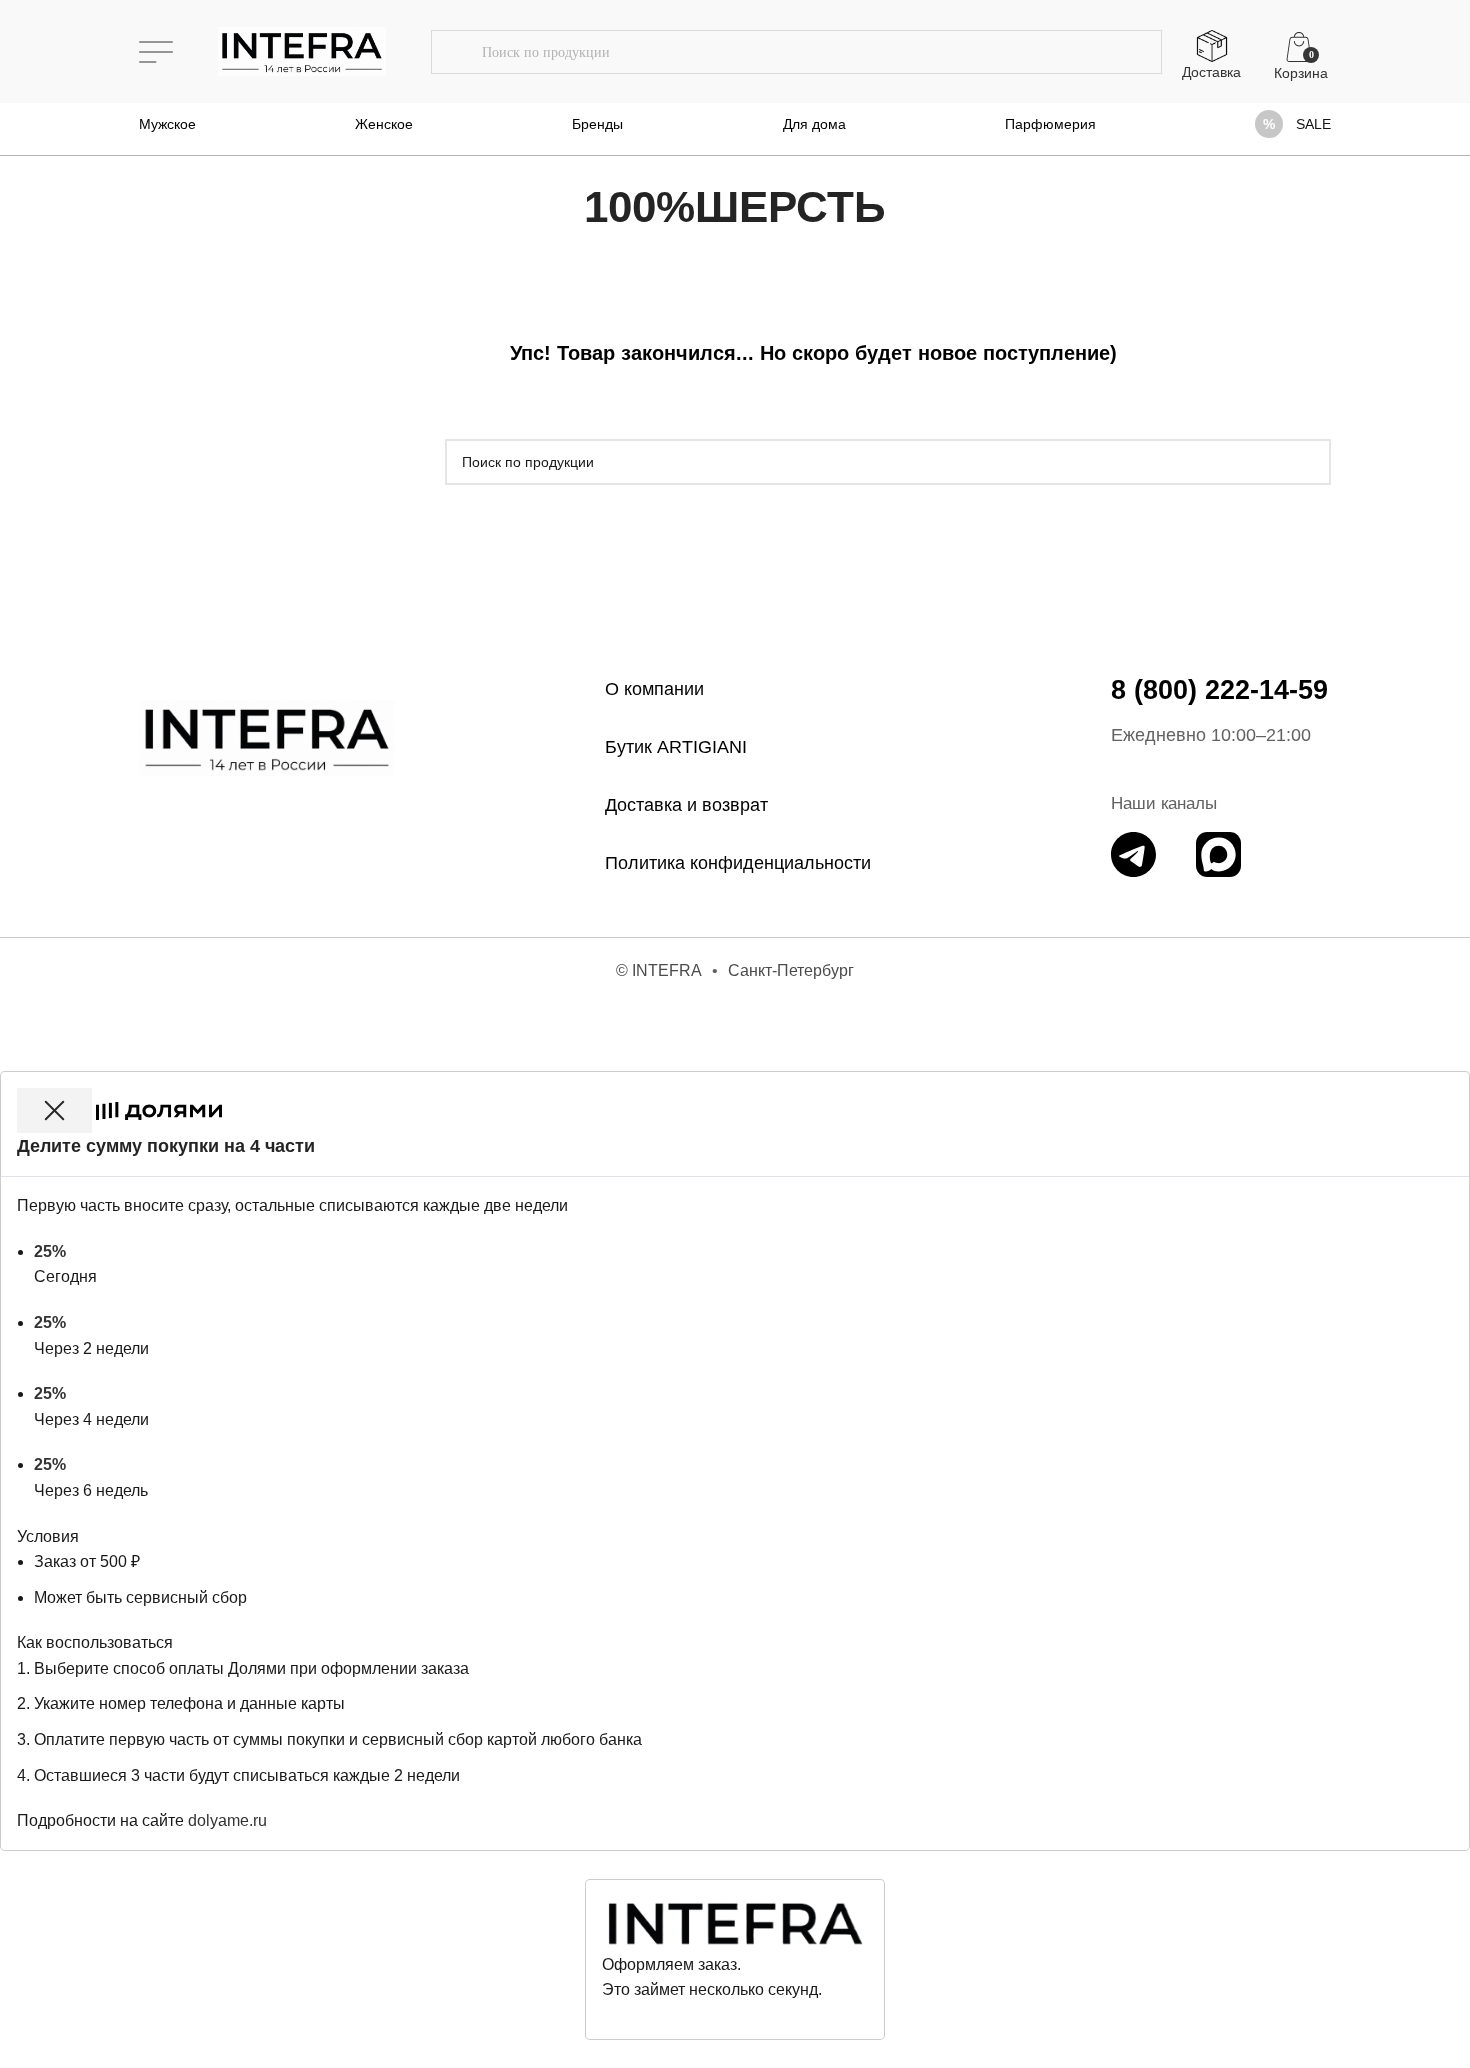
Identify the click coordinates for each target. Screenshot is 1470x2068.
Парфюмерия (1050, 124)
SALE (1313, 124)
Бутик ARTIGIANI (676, 747)
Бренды (597, 124)
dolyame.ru (227, 1820)
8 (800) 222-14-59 (1219, 690)
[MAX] (1218, 854)
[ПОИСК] (456, 52)
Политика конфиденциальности (738, 863)
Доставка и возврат (686, 805)
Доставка (1211, 72)
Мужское (167, 124)
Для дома (814, 124)
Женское (384, 124)
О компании (654, 689)
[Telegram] (1133, 854)
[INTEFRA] (267, 737)
